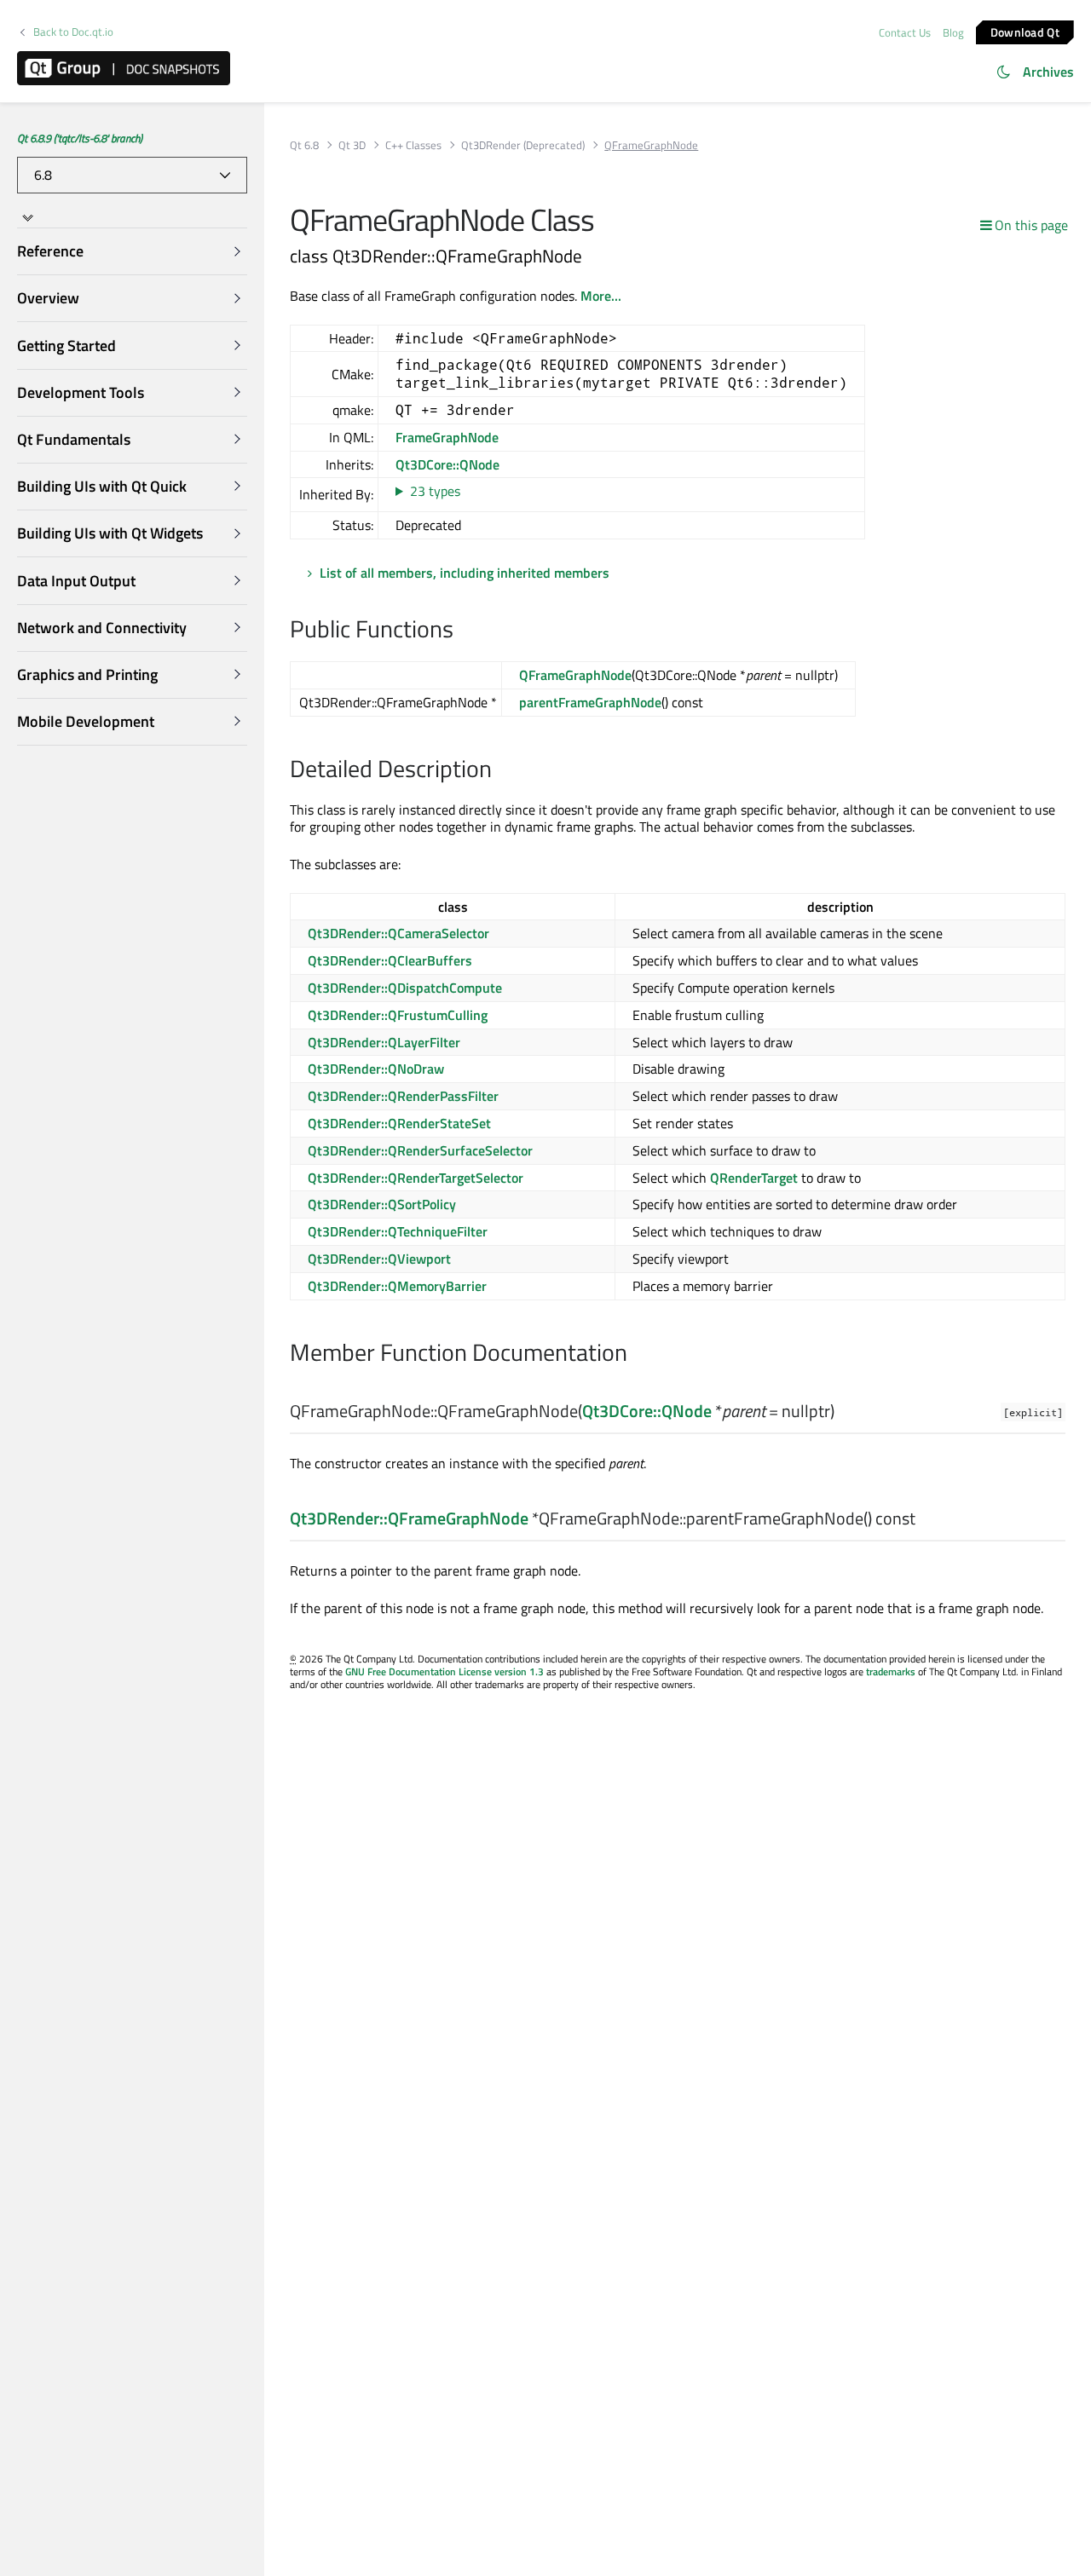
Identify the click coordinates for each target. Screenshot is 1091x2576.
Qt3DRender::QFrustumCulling (398, 1015)
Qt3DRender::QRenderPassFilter (403, 1096)
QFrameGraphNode (575, 675)
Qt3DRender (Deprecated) (523, 145)
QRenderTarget (754, 1178)
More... (601, 296)
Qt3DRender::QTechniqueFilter (398, 1231)
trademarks (891, 1671)
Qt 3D (352, 145)
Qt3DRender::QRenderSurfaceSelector (420, 1150)
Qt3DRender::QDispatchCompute (405, 988)
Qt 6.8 (304, 145)
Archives (1048, 72)
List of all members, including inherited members (465, 573)
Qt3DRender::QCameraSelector (398, 933)
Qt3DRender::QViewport (379, 1259)
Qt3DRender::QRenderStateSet (399, 1123)
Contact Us (905, 32)
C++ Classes (413, 145)
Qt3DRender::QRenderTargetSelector (416, 1178)
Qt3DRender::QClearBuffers (390, 960)
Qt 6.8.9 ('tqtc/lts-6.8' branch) (80, 138)
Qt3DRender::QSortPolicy (382, 1204)
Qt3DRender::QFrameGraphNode (409, 1518)
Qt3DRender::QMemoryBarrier (397, 1286)
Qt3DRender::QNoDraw (376, 1069)
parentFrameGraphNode (590, 702)
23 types (435, 491)
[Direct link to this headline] (462, 631)
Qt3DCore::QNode (447, 464)
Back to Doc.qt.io (73, 32)
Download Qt (1025, 31)
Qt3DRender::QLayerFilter (384, 1042)
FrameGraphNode (447, 437)
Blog (953, 32)
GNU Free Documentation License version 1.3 (444, 1671)
